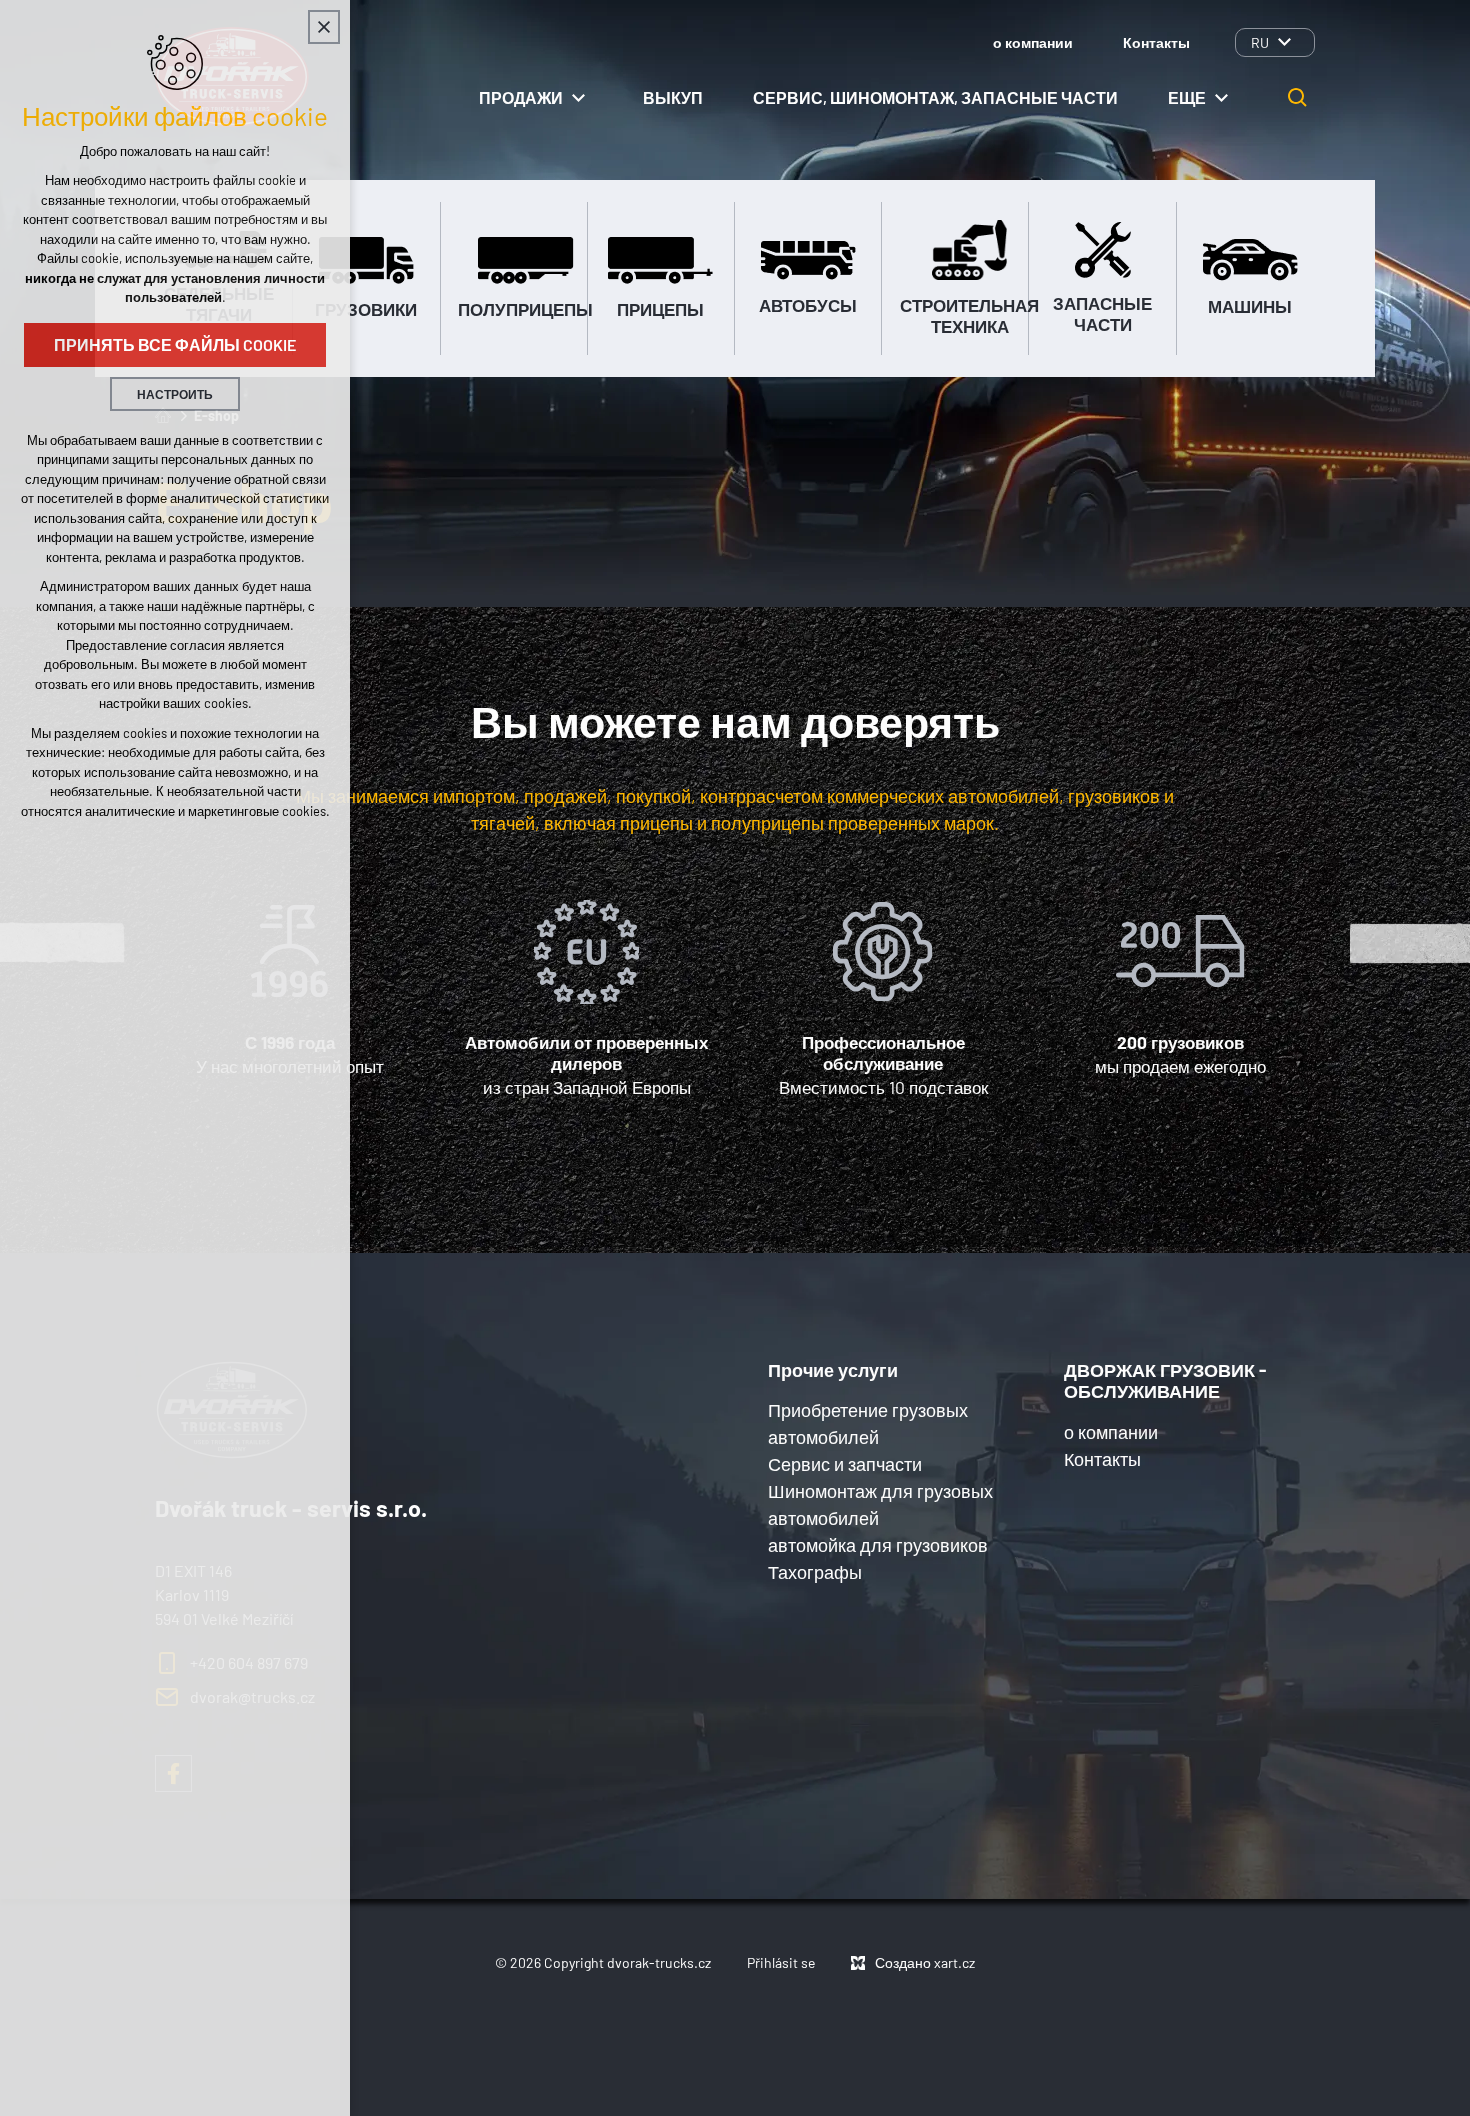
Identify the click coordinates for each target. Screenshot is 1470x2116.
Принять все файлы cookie (175, 344)
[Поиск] (1298, 98)
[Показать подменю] (1284, 42)
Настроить (175, 394)
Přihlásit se (781, 1962)
